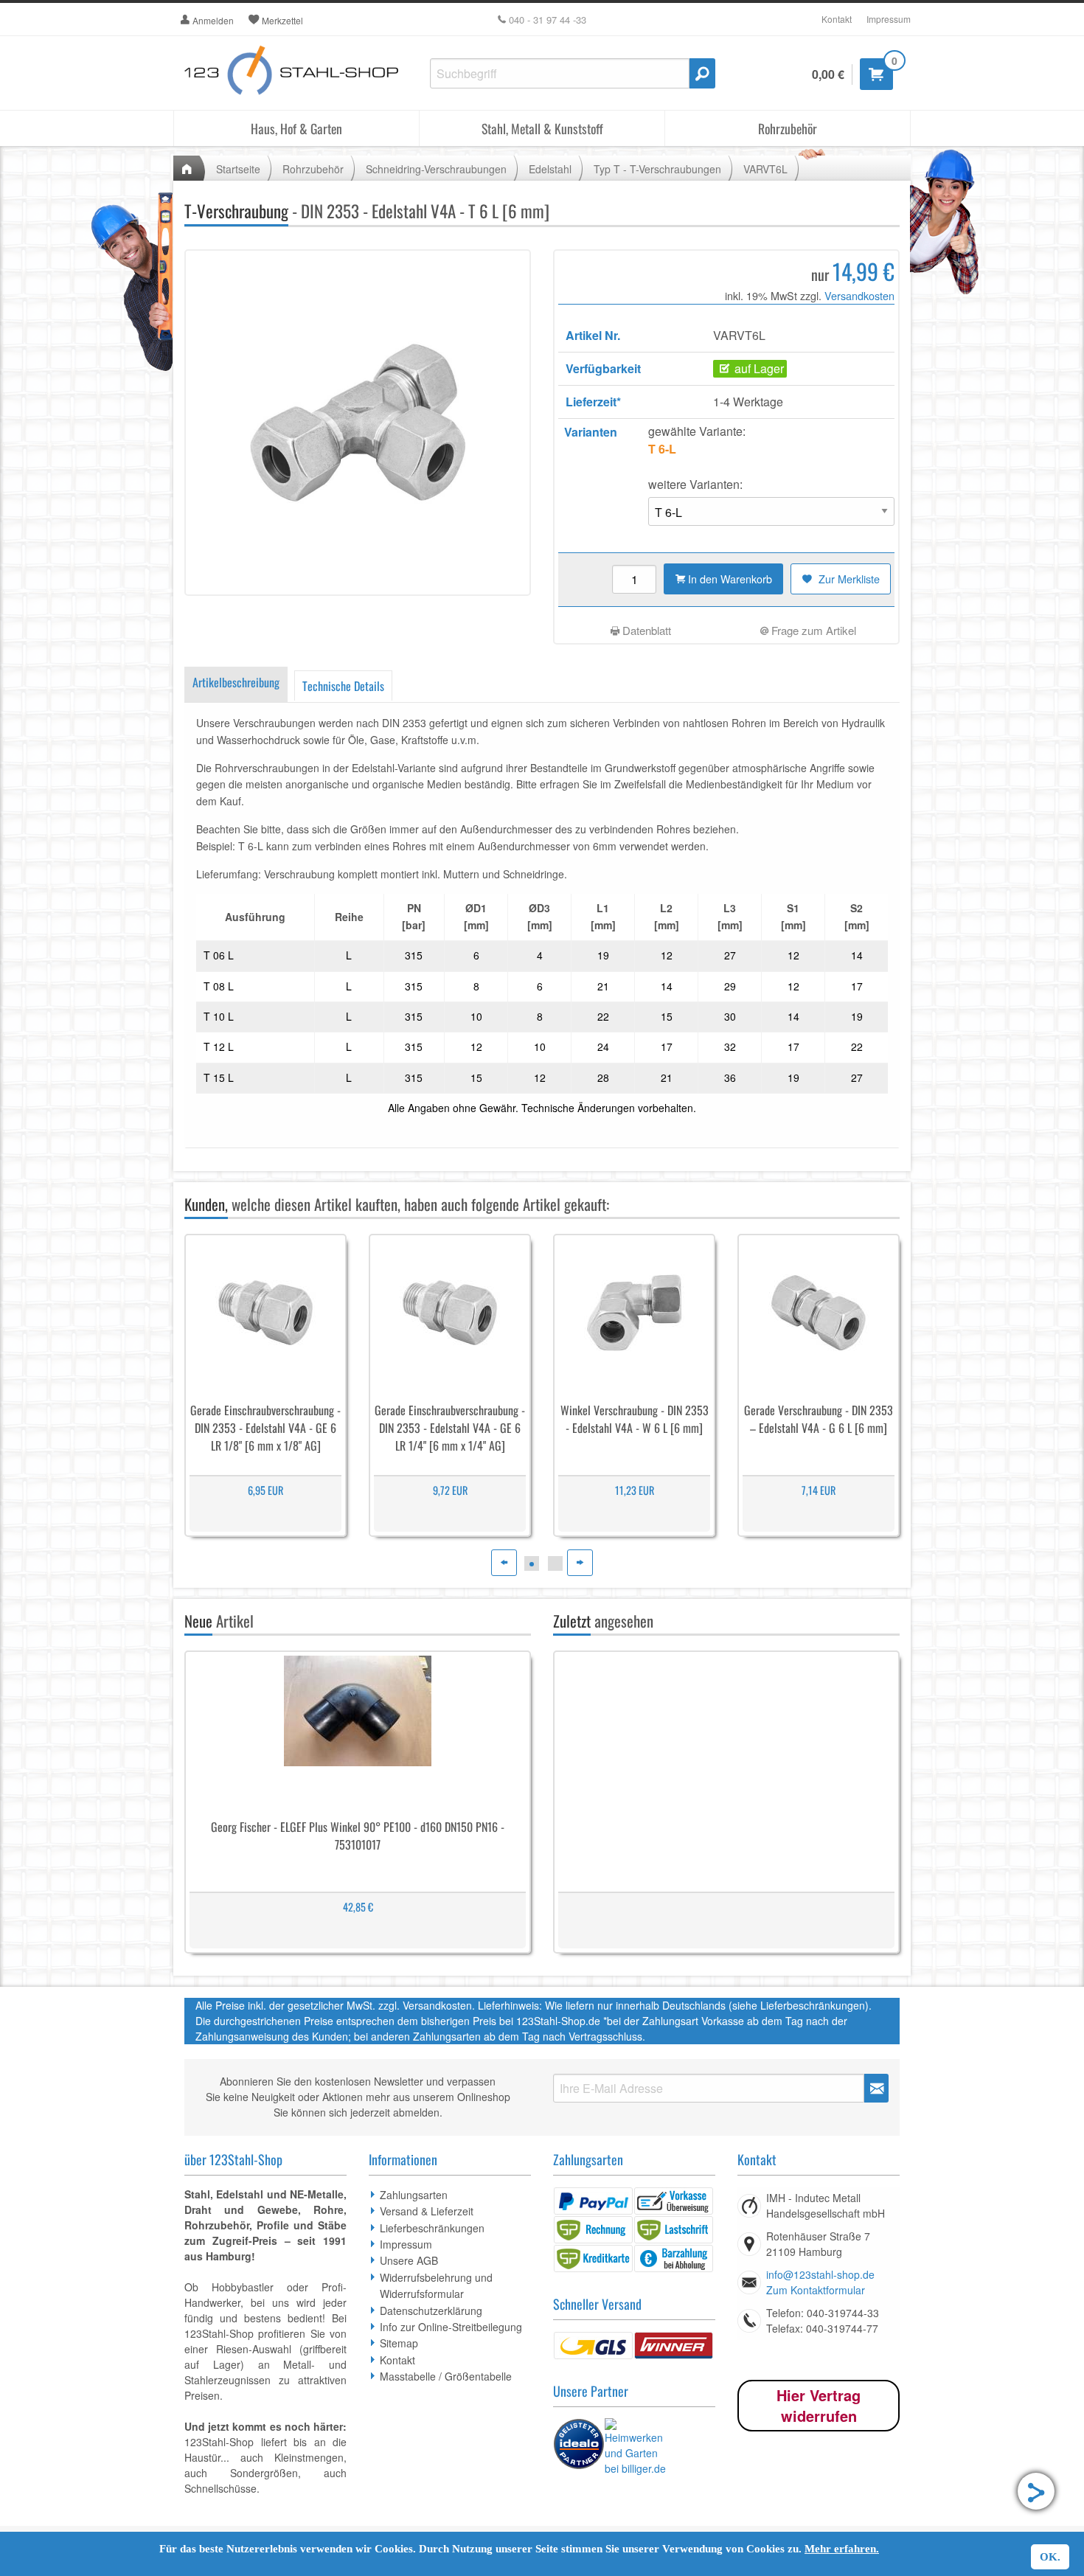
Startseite (238, 169)
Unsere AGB (409, 2260)
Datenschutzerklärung (431, 2311)
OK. (1050, 2557)
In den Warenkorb (729, 579)
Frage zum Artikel (812, 630)
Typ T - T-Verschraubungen (657, 169)
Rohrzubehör (788, 128)
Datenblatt (645, 630)
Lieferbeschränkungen (432, 2228)
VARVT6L (765, 169)
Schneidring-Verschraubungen (436, 169)
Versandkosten (859, 295)
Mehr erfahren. (842, 2549)
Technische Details (343, 686)
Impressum (889, 19)
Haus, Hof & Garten (296, 128)
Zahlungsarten (414, 2195)
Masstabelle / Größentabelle (446, 2376)
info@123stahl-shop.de (820, 2274)
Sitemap (399, 2343)
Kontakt (837, 19)
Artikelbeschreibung (236, 682)
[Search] (702, 73)
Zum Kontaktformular (816, 2290)
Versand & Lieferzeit (427, 2211)
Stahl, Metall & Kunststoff (542, 128)
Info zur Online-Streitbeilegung (451, 2327)
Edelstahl (550, 169)
